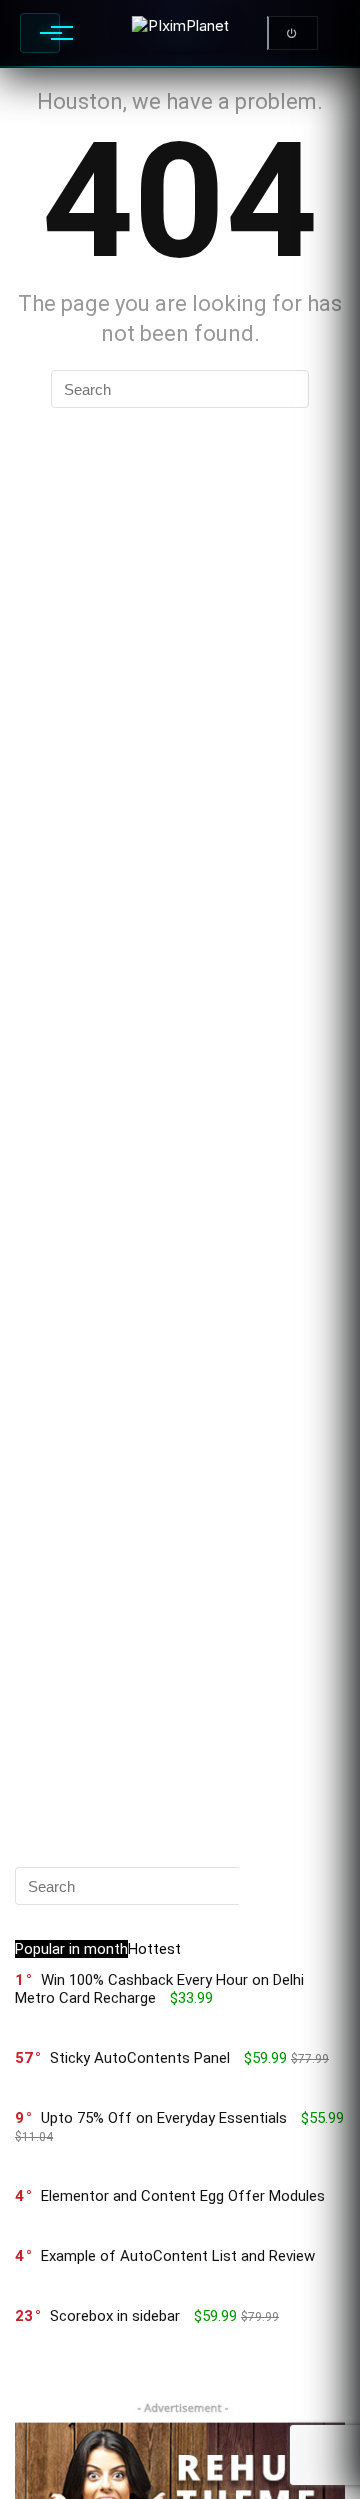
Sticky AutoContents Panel (140, 2058)
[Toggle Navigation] (40, 33)
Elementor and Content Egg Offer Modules (183, 2196)
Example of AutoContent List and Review (178, 2256)
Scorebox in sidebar (115, 2316)
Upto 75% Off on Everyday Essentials (164, 2118)
